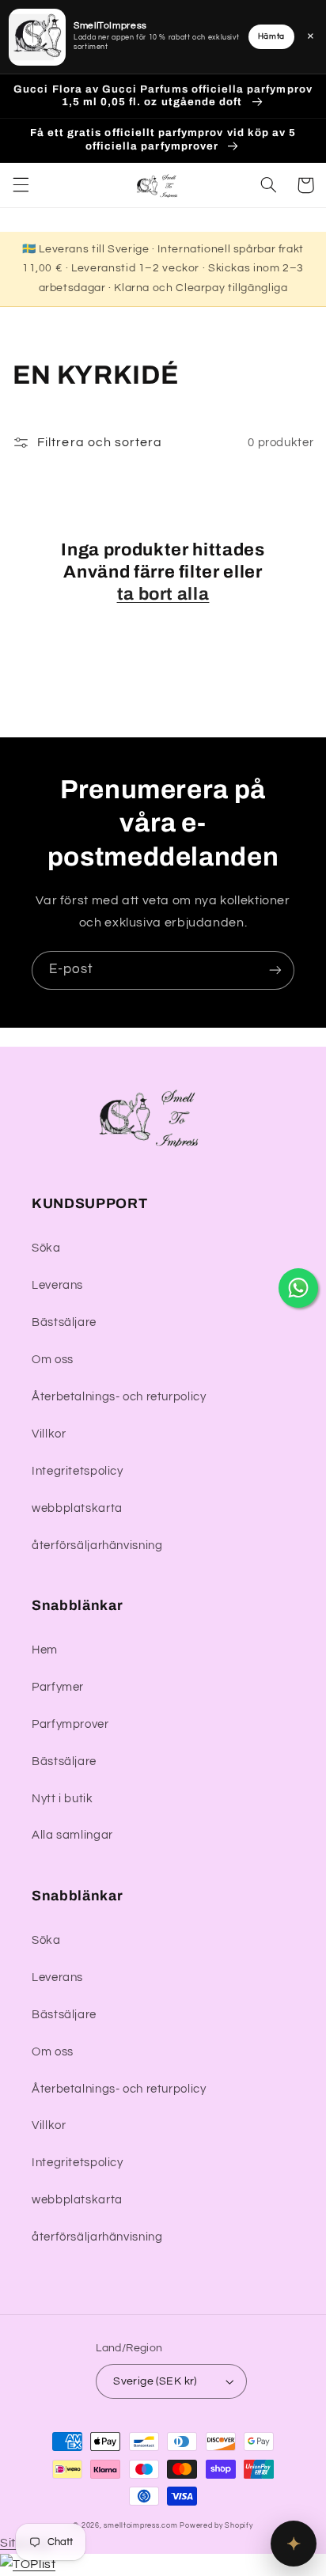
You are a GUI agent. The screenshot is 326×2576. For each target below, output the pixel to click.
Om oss (53, 1360)
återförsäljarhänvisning (97, 1546)
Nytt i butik (63, 1799)
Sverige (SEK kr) (155, 2381)
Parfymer (58, 1687)
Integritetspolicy (78, 1471)
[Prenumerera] (275, 970)
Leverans (57, 1285)
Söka (46, 1248)
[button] (21, 185)
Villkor (49, 1434)
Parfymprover (70, 1724)
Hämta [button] (271, 36)
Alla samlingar (72, 1835)
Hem (45, 1650)
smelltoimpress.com (140, 2526)
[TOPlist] (28, 2564)
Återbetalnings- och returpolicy (119, 1397)
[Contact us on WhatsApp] (298, 1288)
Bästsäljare (64, 1322)
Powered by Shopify (216, 2526)
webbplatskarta (77, 1508)
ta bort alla (163, 594)
